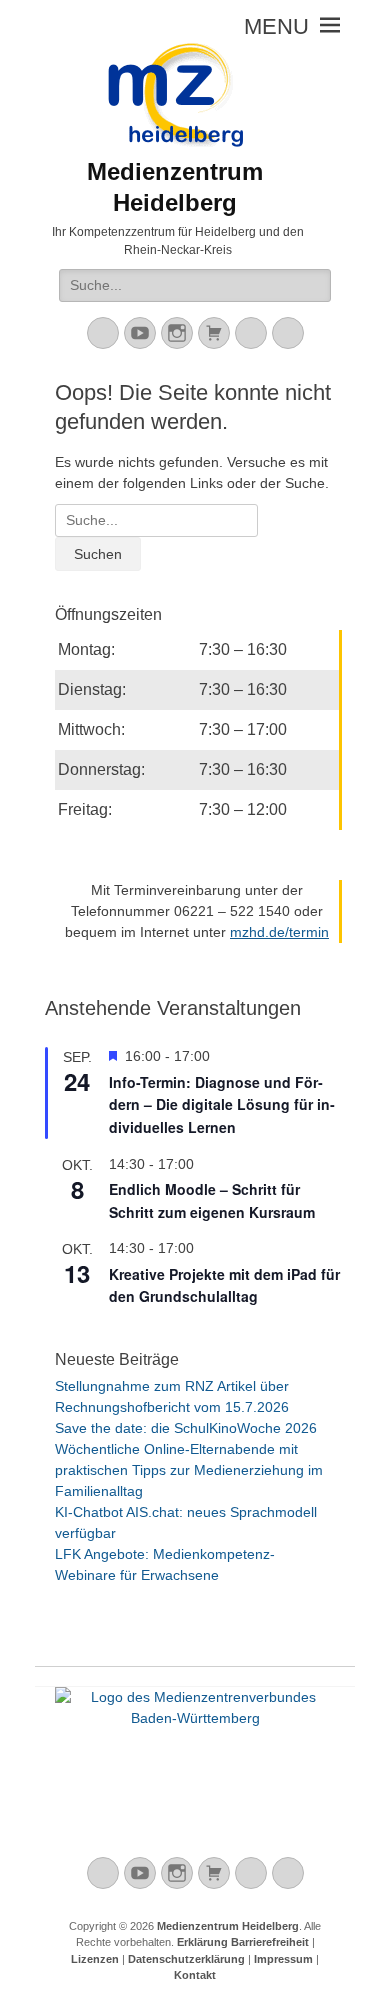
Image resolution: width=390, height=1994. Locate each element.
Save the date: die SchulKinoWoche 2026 (186, 1428)
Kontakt (195, 1975)
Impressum (283, 1959)
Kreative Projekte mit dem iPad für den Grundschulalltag (224, 1285)
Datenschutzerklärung (186, 1959)
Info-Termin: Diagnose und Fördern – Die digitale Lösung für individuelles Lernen (222, 1104)
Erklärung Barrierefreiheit (243, 1942)
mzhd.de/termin (279, 932)
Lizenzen (95, 1959)
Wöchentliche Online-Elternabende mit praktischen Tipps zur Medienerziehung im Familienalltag (189, 1470)
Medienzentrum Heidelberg (228, 1926)
